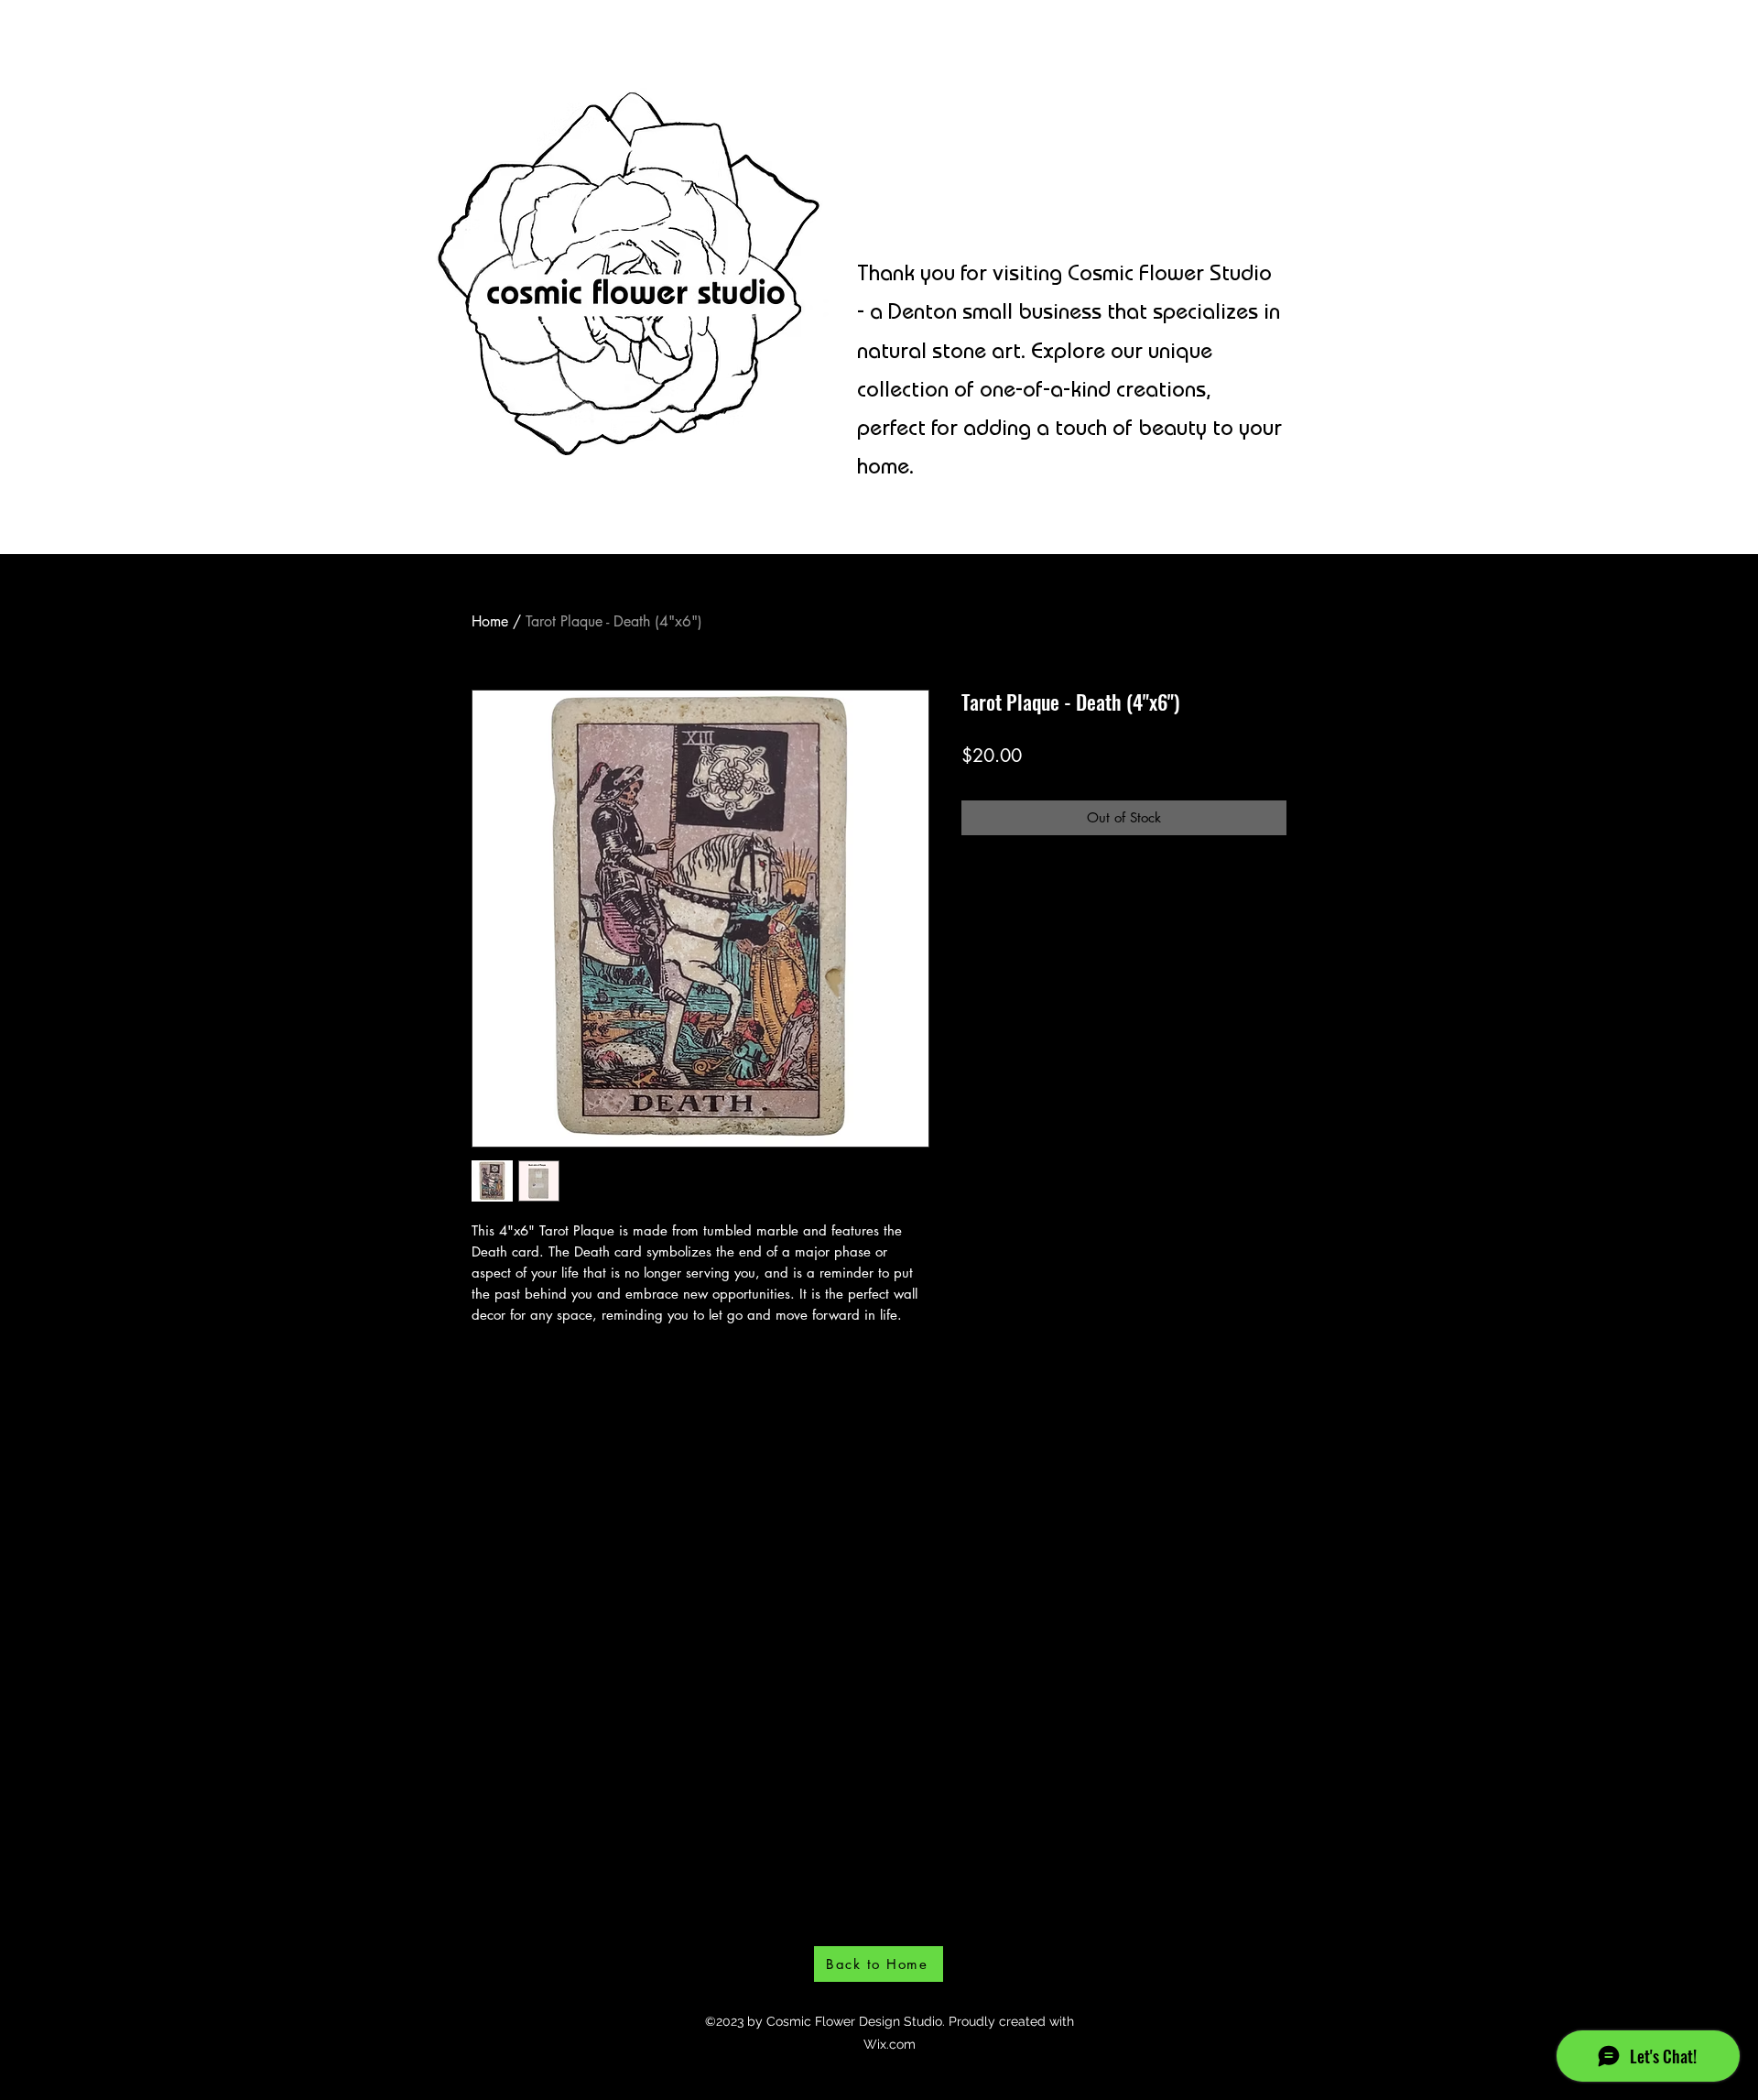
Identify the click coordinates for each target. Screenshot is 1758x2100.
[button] (1428, 50)
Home (490, 621)
